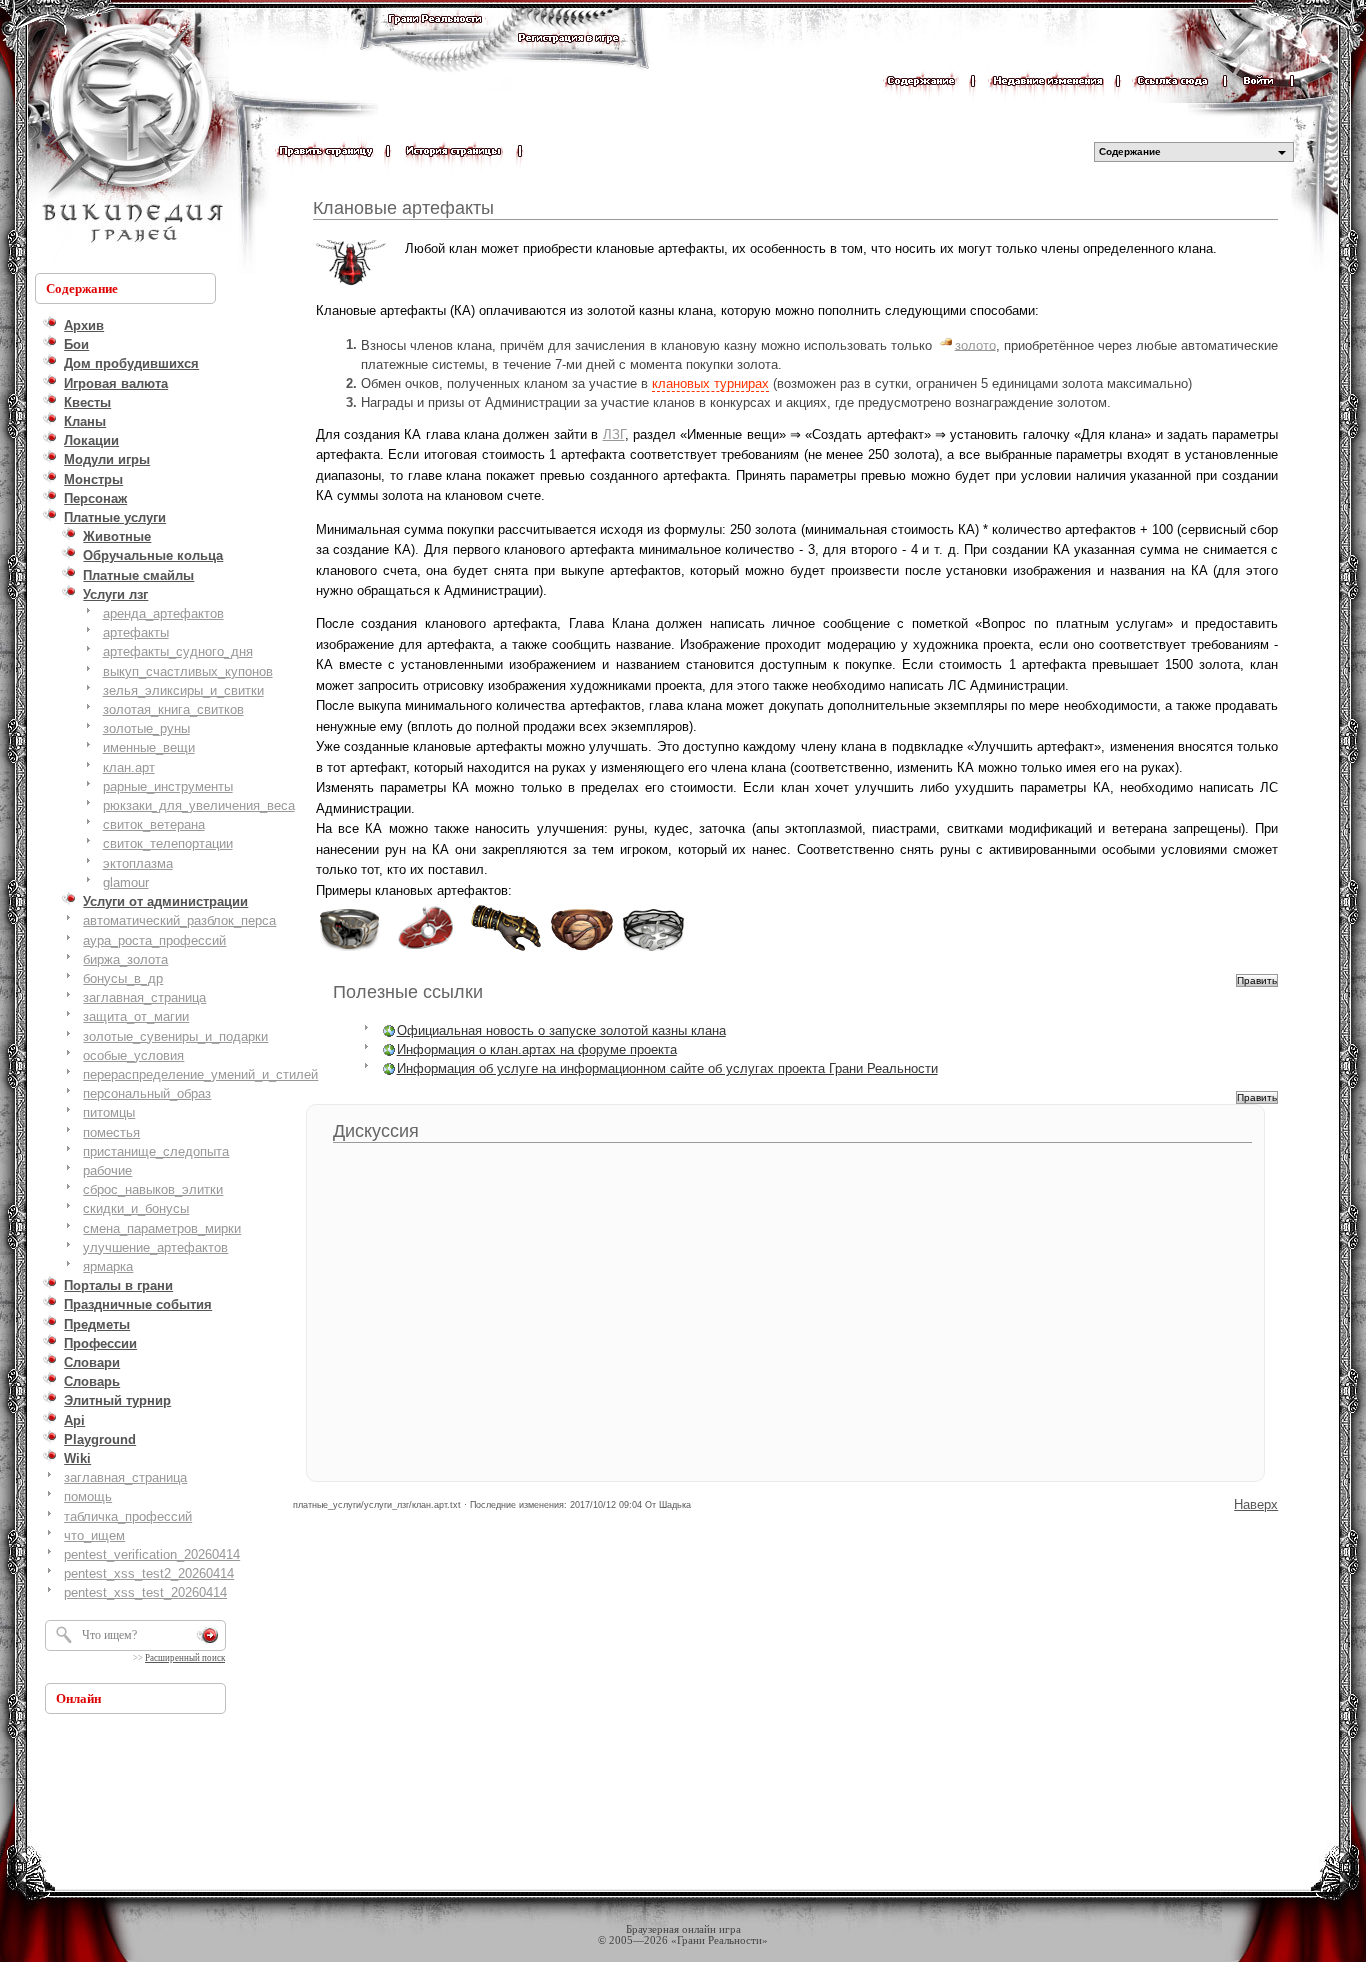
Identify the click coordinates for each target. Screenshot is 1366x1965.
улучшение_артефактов (155, 1247)
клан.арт (129, 767)
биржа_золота (125, 959)
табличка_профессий (128, 1516)
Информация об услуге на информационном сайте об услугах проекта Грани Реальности (667, 1068)
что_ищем (94, 1535)
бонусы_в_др (123, 978)
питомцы (109, 1112)
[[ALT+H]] (130, 135)
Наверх (1256, 1504)
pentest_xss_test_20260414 (145, 1592)
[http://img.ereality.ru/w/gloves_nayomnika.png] (506, 949)
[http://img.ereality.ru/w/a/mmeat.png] (426, 949)
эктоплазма (138, 863)
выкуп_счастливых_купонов (188, 671)
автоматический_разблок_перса (179, 920)
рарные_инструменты (168, 786)
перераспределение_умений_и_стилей (200, 1074)
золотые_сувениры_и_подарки (175, 1036)
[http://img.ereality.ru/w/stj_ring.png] (582, 949)
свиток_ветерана (154, 824)
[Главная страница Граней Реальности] (435, 37)
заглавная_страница (144, 997)
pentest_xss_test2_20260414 (149, 1573)
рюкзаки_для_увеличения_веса (199, 805)
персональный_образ (147, 1093)
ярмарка (108, 1266)
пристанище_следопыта (156, 1151)
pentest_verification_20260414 (152, 1554)
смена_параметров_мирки (162, 1228)
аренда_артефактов (163, 613)
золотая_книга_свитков (173, 709)
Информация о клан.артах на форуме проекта (537, 1049)
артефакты (136, 632)
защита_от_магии (136, 1016)
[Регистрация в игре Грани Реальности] (568, 56)
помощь (88, 1496)
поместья (111, 1132)
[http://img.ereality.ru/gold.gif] (946, 344)
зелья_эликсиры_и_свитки (183, 690)
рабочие (107, 1170)
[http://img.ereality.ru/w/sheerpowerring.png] (654, 949)
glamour (126, 882)
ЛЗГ (614, 434)
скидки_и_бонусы (136, 1208)
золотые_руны (146, 728)
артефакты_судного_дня (178, 651)
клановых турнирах (710, 383)
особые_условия (133, 1055)
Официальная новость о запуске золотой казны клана (561, 1030)
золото (975, 344)
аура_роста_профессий (154, 940)
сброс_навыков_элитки (153, 1189)
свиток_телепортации (168, 843)
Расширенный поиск (185, 1658)
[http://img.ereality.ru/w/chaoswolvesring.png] (350, 949)
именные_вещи (149, 747)
